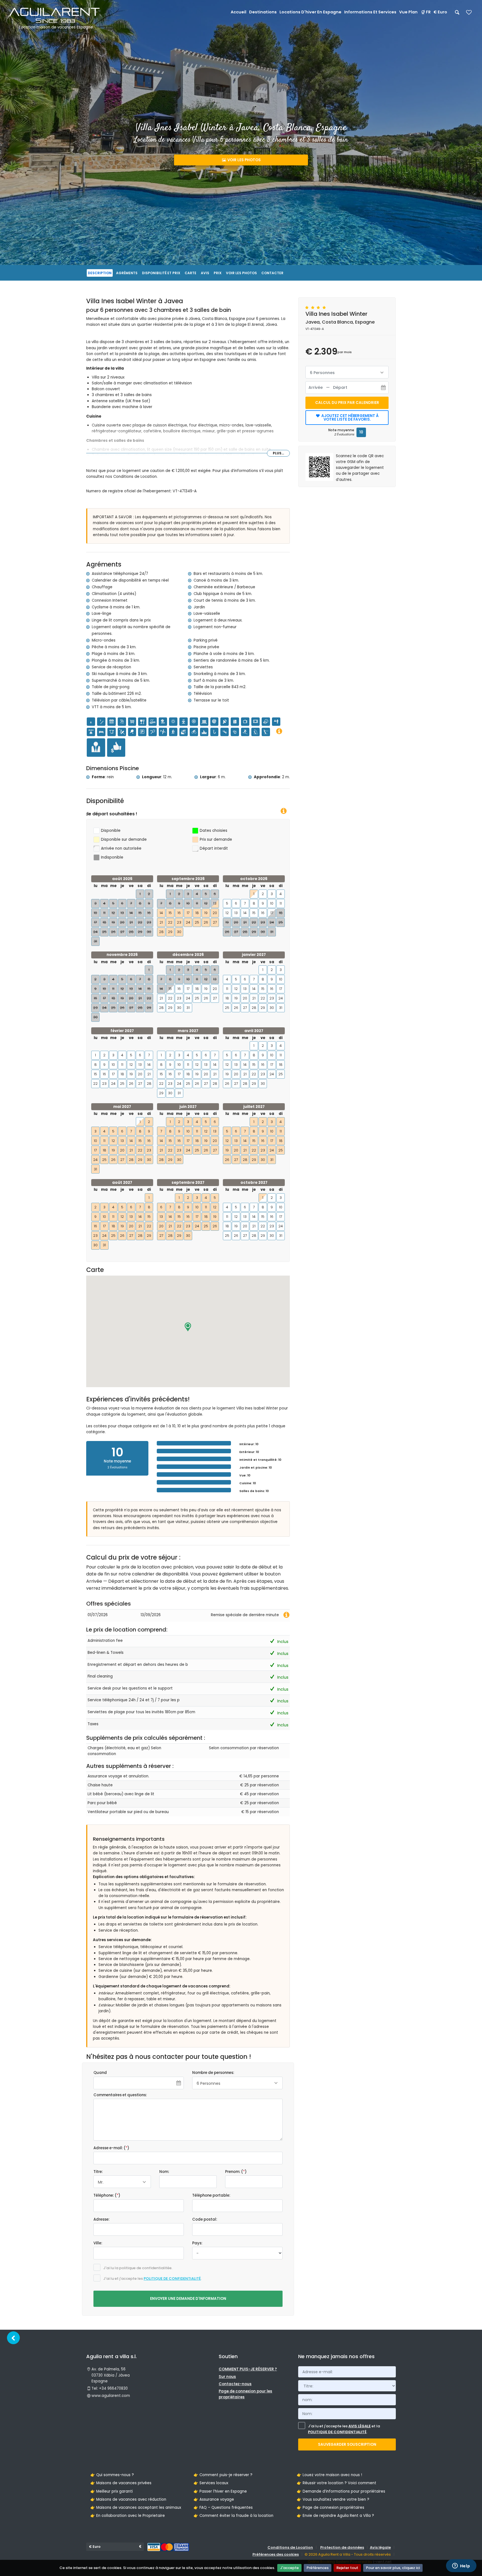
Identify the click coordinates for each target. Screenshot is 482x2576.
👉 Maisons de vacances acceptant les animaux (136, 2508)
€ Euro (440, 12)
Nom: (164, 2172)
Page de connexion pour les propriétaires (245, 2394)
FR (428, 12)
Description (100, 273)
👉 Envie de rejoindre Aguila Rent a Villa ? (335, 2516)
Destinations (263, 12)
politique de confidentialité (172, 2279)
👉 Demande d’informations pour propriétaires (341, 2491)
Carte (191, 273)
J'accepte (289, 2568)
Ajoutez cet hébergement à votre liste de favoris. (350, 418)
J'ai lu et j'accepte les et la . (344, 2429)
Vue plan (408, 12)
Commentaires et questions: (120, 2095)
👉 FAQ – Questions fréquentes (223, 2508)
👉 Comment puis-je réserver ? (223, 2475)
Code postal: (205, 2219)
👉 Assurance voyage (214, 2499)
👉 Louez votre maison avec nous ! (329, 2475)
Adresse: (101, 2219)
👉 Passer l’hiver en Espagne (220, 2491)
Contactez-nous (235, 2384)
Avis (205, 273)
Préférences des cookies (276, 2554)
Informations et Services (370, 12)
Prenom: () (236, 2172)
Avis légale (380, 2547)
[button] (188, 1327)
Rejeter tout (347, 2568)
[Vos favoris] (469, 14)
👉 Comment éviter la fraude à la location (233, 2516)
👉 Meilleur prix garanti (112, 2491)
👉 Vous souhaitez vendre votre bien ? (333, 2499)
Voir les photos (244, 160)
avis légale (360, 2426)
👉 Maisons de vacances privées (121, 2483)
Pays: (197, 2243)
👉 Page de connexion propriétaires (331, 2508)
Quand (100, 2073)
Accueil (238, 12)
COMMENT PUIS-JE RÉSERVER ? (248, 2369)
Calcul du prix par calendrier (347, 403)
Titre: (98, 2172)
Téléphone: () (107, 2195)
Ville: (98, 2243)
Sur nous (227, 2377)
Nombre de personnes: (213, 2073)
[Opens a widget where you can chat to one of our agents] (461, 2566)
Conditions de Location (290, 2547)
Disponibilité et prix (161, 273)
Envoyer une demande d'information (188, 2299)
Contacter (272, 273)
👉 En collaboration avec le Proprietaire (128, 2516)
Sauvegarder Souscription (347, 2444)
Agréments (127, 273)
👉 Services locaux (211, 2483)
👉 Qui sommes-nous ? (112, 2475)
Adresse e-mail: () (111, 2148)
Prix (218, 273)
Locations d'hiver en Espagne (310, 12)
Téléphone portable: (211, 2195)
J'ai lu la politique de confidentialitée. (138, 2268)
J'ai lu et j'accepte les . (152, 2279)
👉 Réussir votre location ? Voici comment (337, 2483)
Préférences (318, 2568)
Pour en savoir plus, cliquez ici (393, 2568)
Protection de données (342, 2547)
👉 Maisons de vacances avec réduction (128, 2499)
